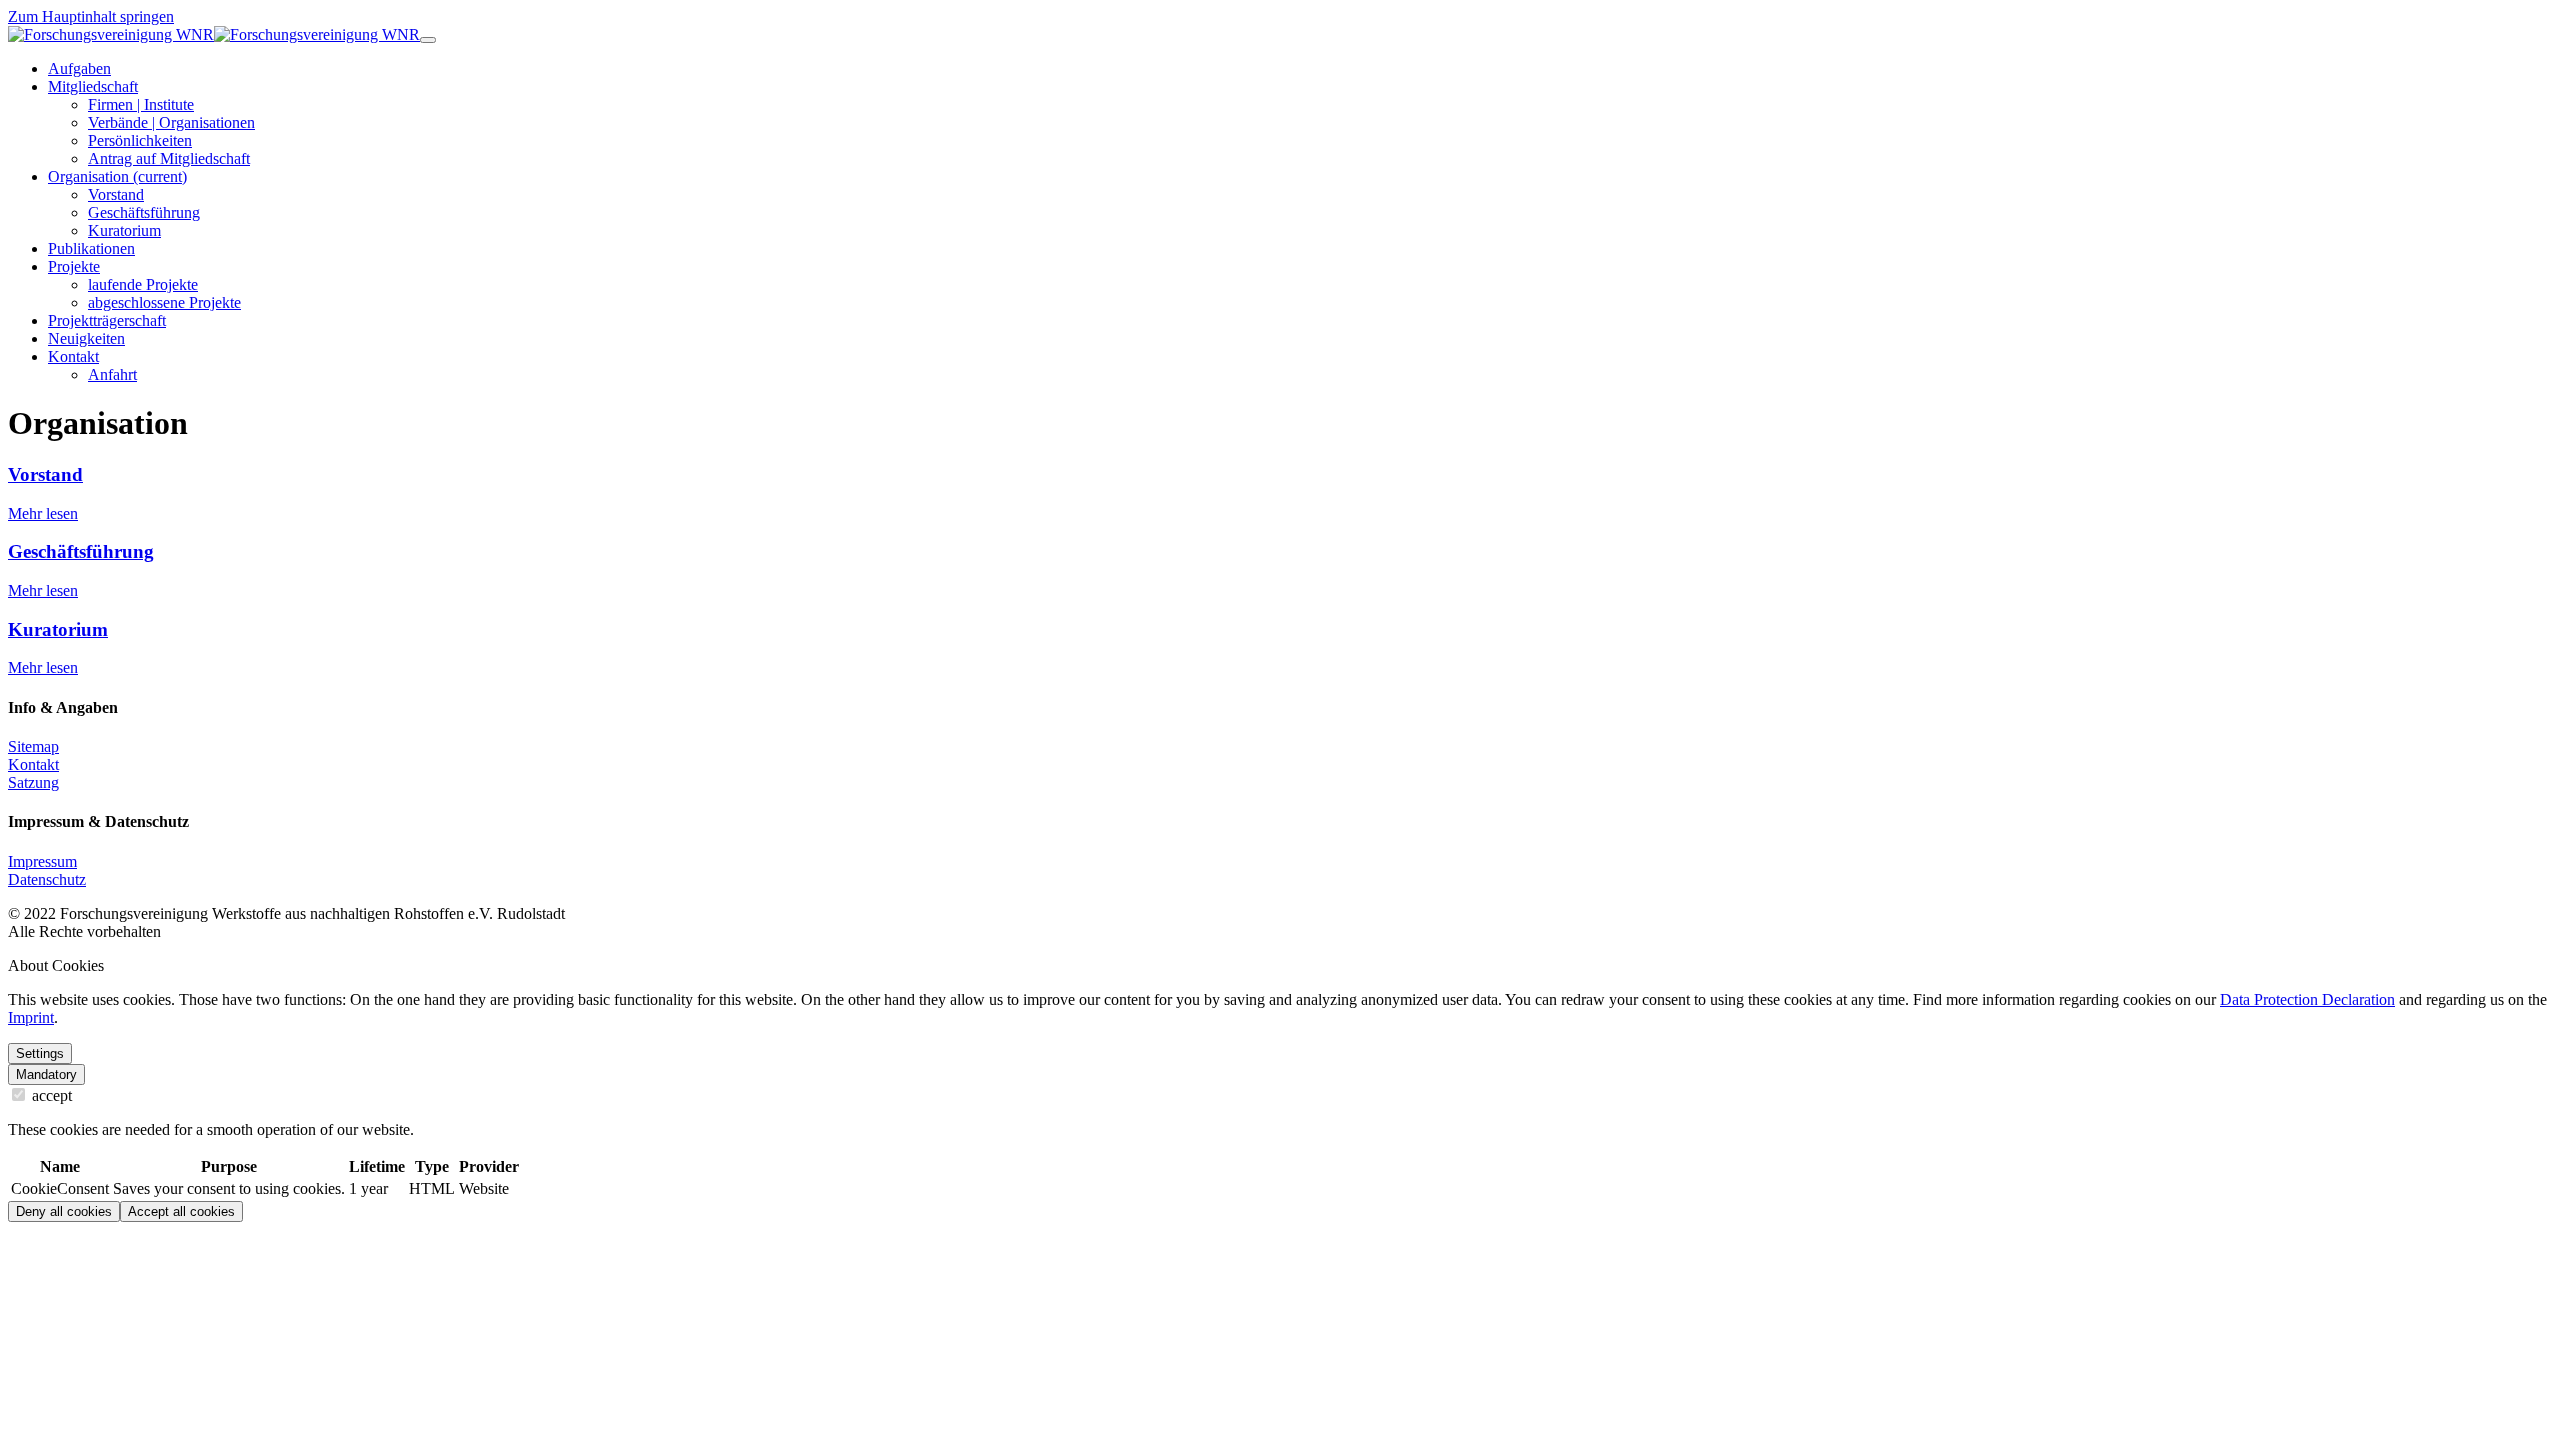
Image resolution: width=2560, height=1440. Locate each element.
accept (50, 1095)
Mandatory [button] (46, 1074)
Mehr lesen (43, 513)
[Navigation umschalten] (428, 40)
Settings (40, 1053)
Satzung (33, 782)
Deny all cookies (64, 1211)
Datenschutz (47, 879)
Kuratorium (58, 629)
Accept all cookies (181, 1211)
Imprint (31, 1017)
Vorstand (45, 474)
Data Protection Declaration (2307, 999)
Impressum (42, 861)
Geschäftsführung (81, 551)
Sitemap (33, 746)
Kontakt (33, 764)
